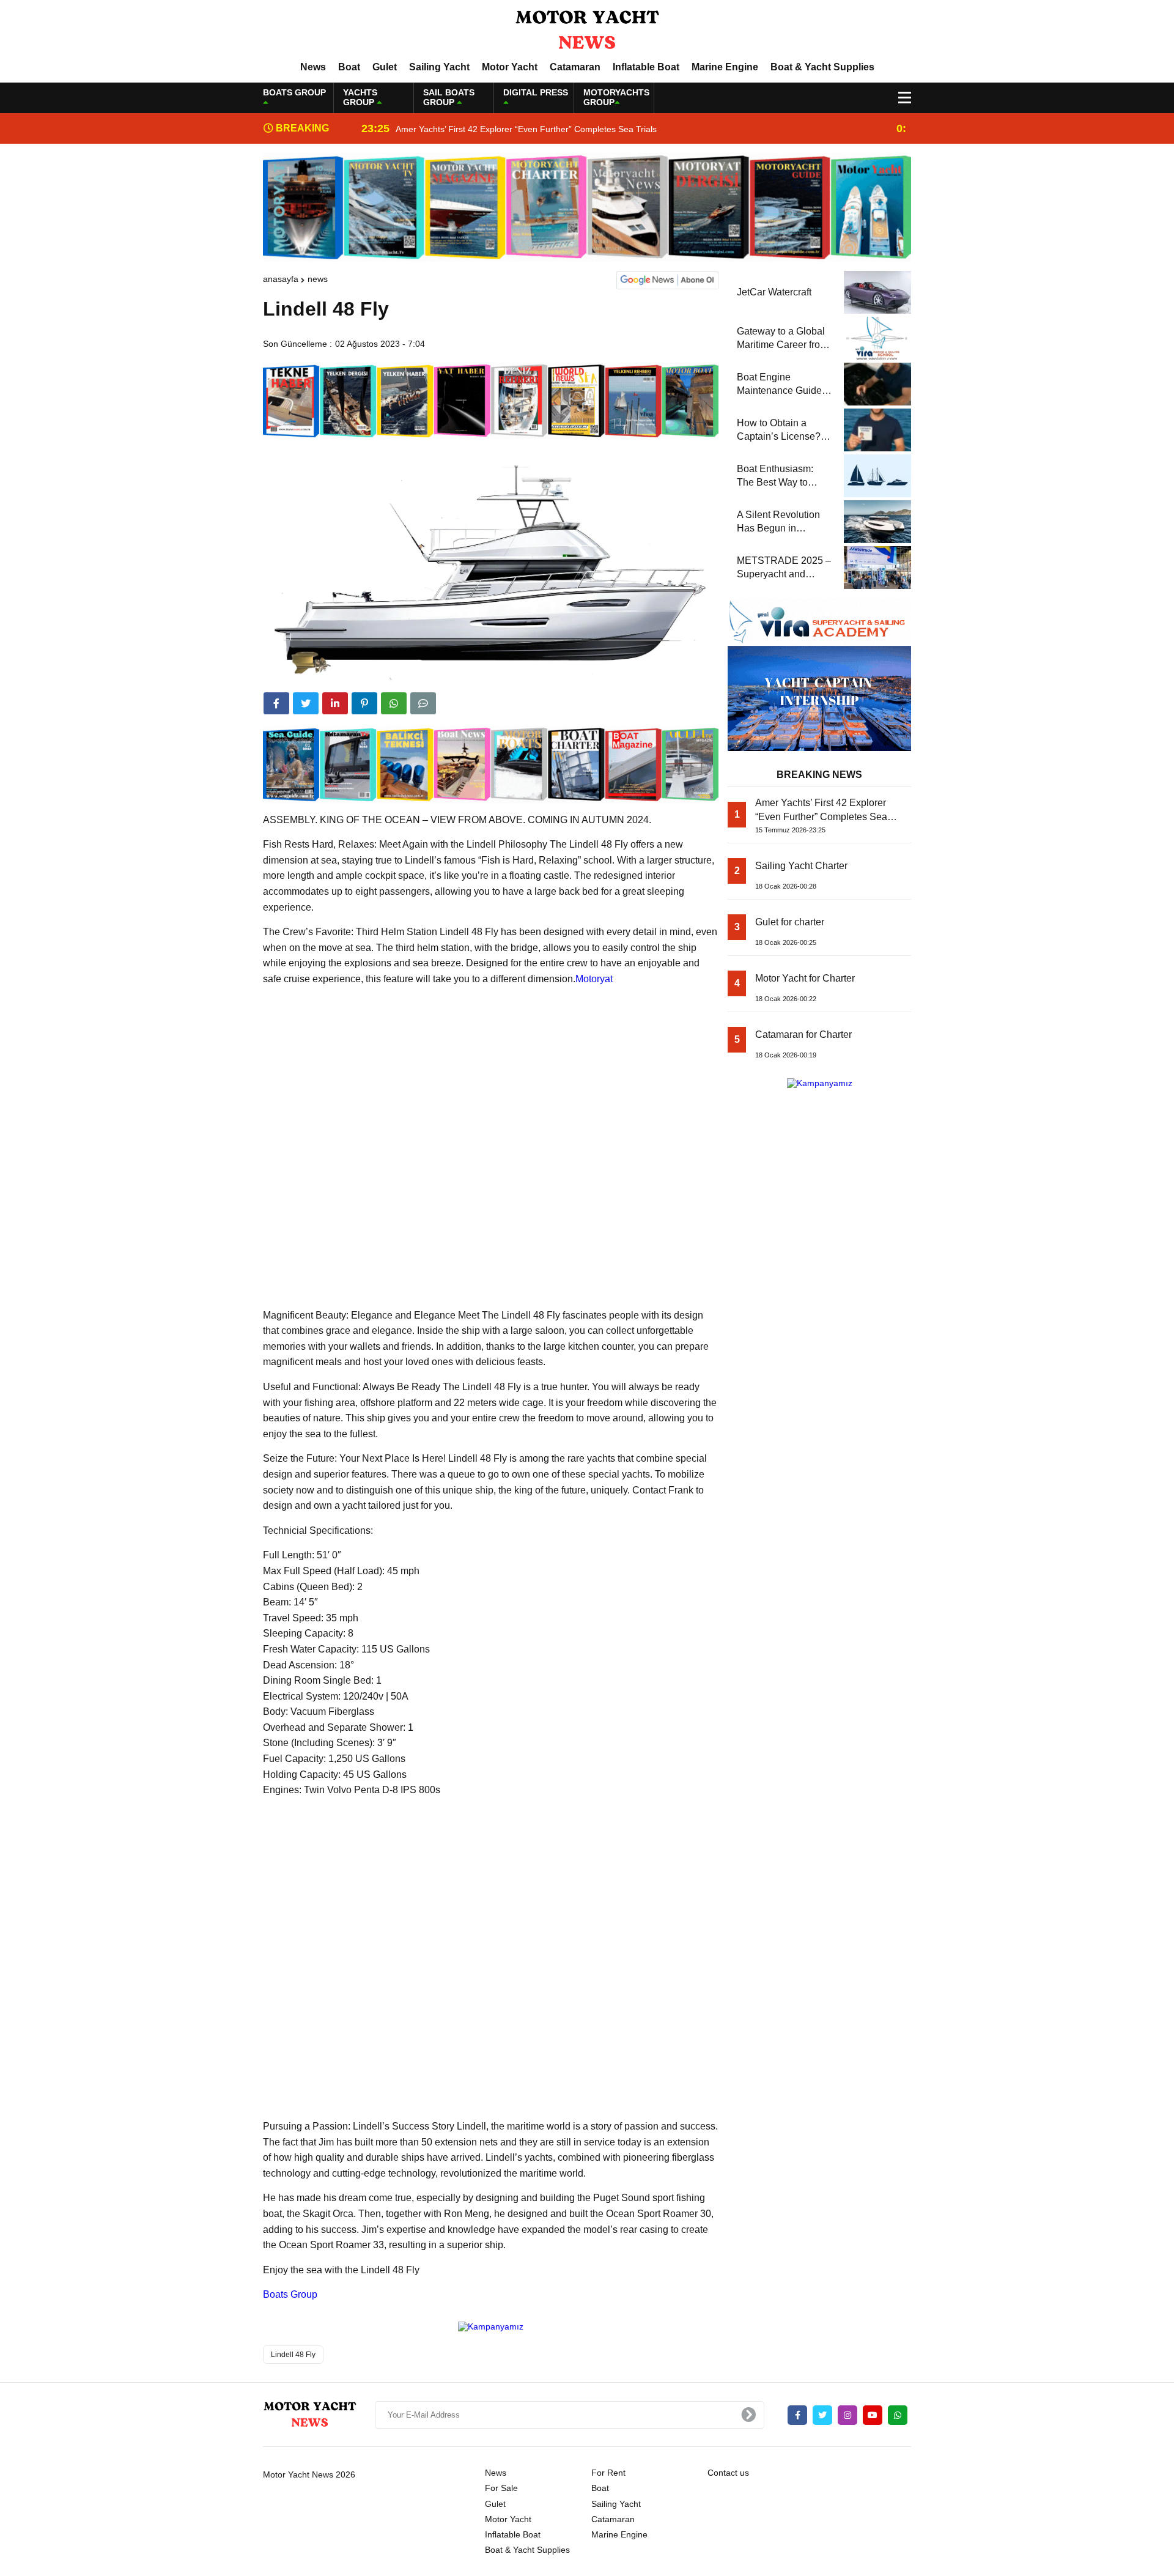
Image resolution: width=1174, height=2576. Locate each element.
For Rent (608, 2473)
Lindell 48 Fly (293, 2355)
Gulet (385, 67)
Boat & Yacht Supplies (822, 67)
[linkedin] (335, 703)
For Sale (501, 2488)
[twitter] (306, 703)
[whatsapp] (898, 2415)
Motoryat (594, 979)
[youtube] (873, 2415)
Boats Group (290, 2294)
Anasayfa (281, 279)
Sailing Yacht (439, 67)
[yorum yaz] (423, 703)
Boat (349, 67)
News (313, 67)
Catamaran (575, 67)
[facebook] (276, 703)
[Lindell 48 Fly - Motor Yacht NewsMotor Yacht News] (587, 30)
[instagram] (847, 2415)
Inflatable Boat (646, 67)
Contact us (728, 2473)
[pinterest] (364, 703)
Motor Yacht (510, 67)
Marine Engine (725, 67)
